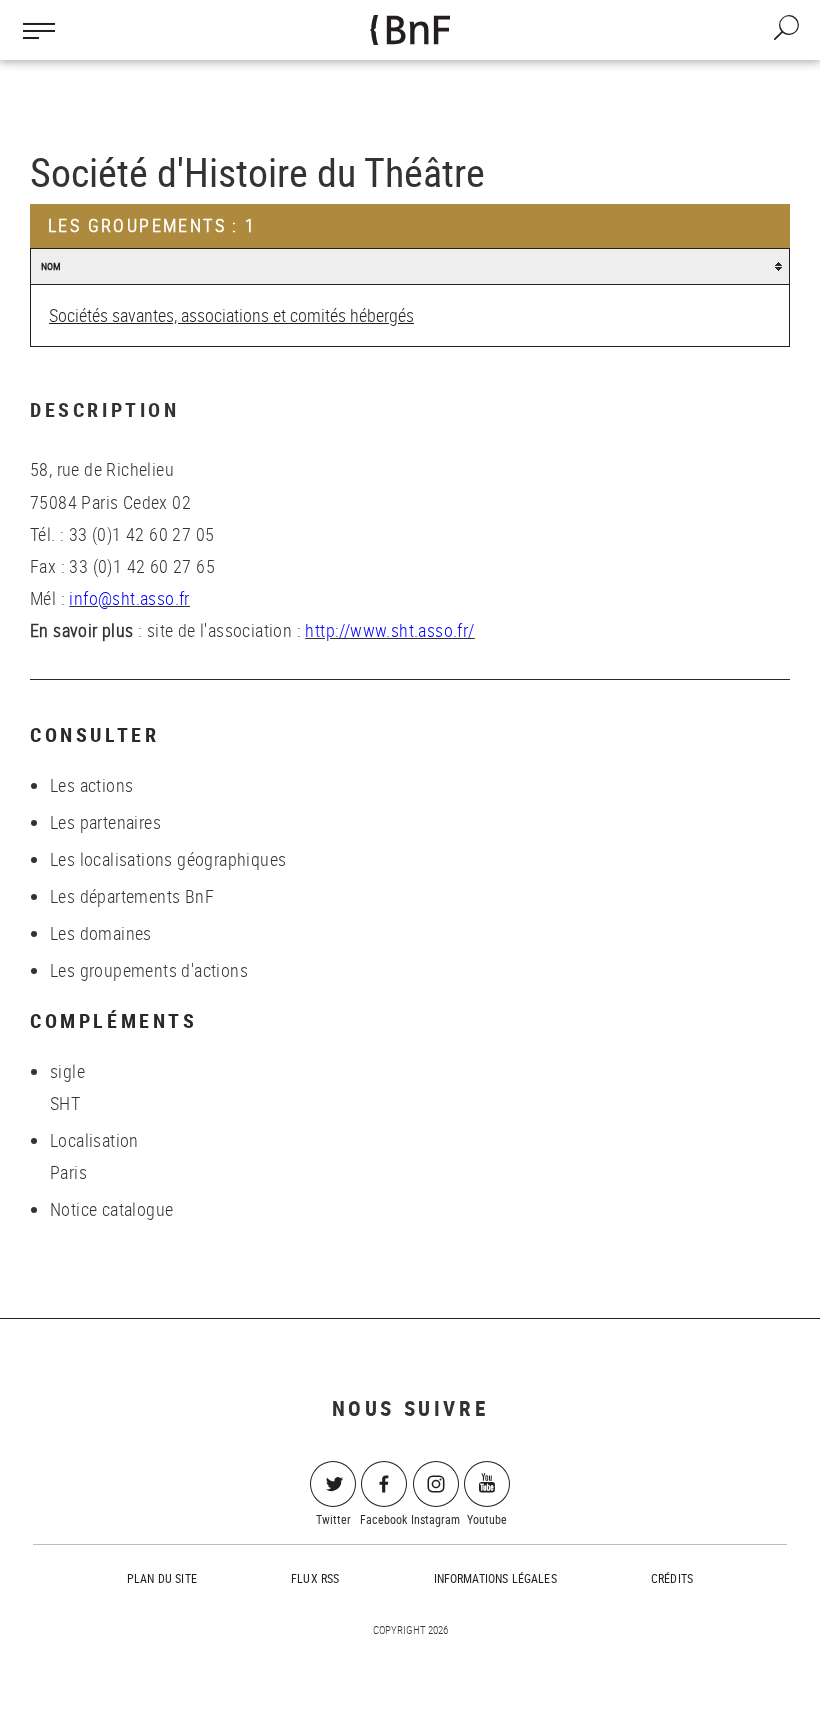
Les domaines (101, 933)
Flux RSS (315, 1578)
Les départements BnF (132, 896)
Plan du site (162, 1578)
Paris (68, 1172)
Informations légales (495, 1578)
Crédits (672, 1578)
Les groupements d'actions (149, 970)
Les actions (91, 785)
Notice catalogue (111, 1209)
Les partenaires (105, 822)
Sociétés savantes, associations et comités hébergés (231, 315)
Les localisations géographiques (168, 859)
